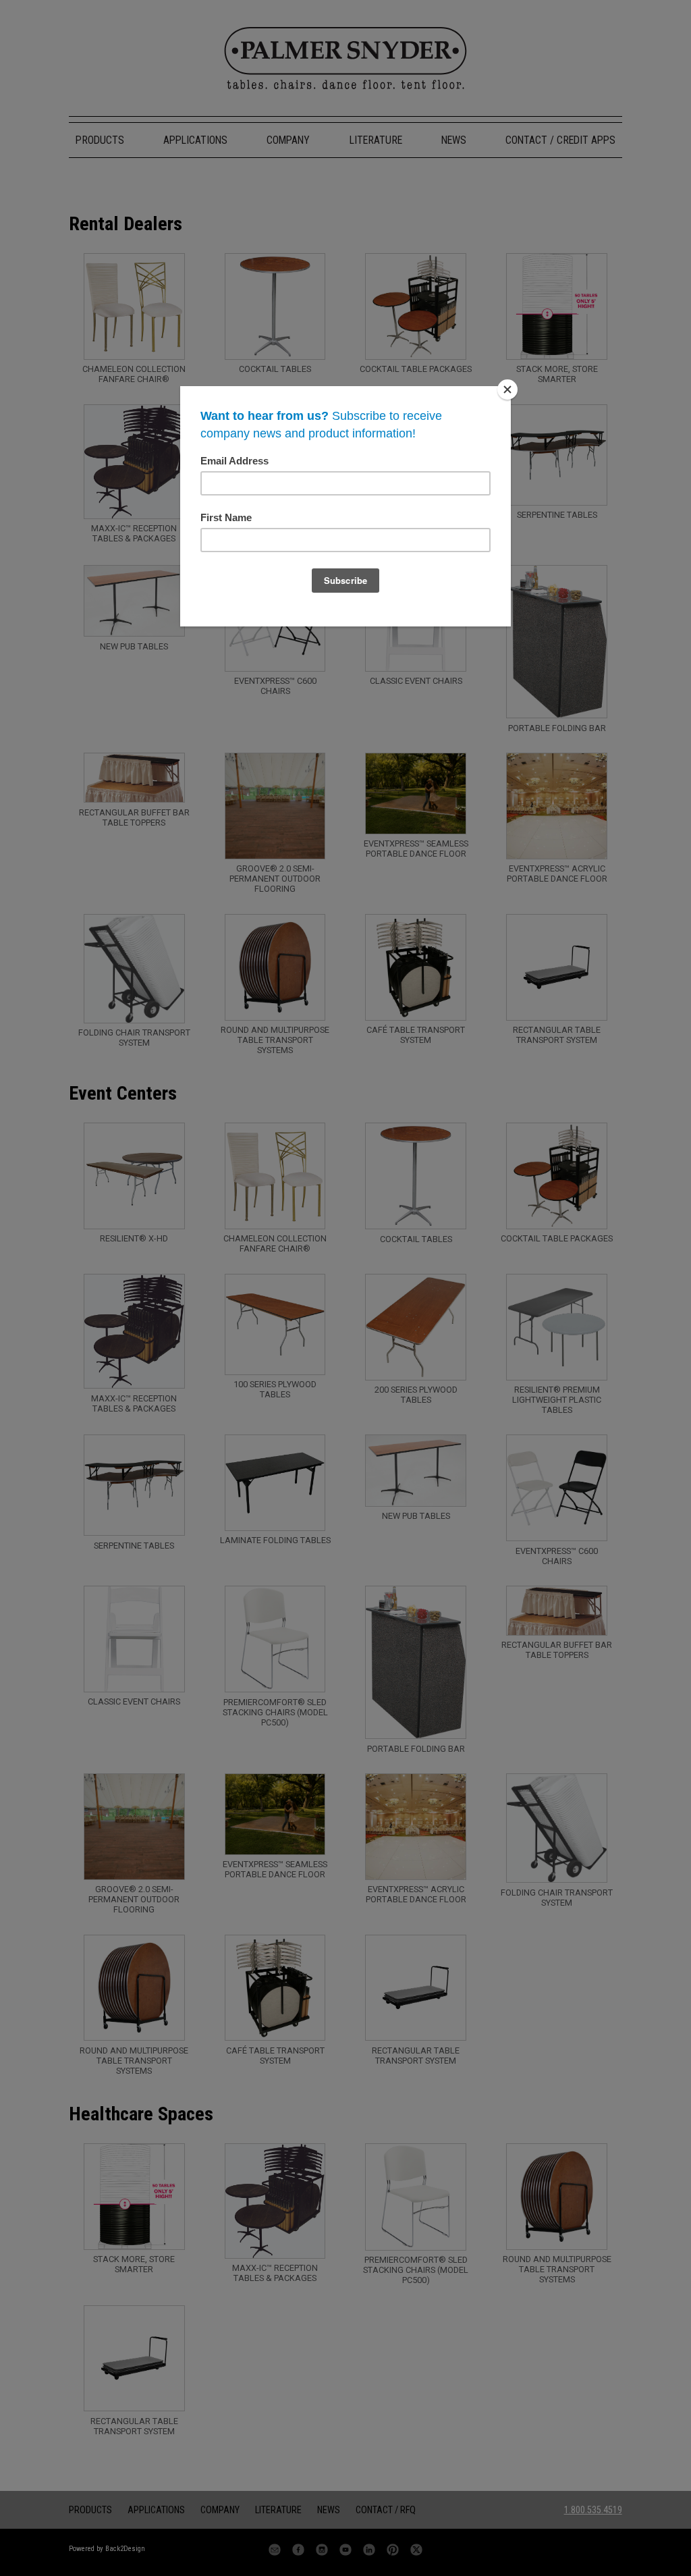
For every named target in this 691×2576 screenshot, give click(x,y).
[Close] (507, 390)
